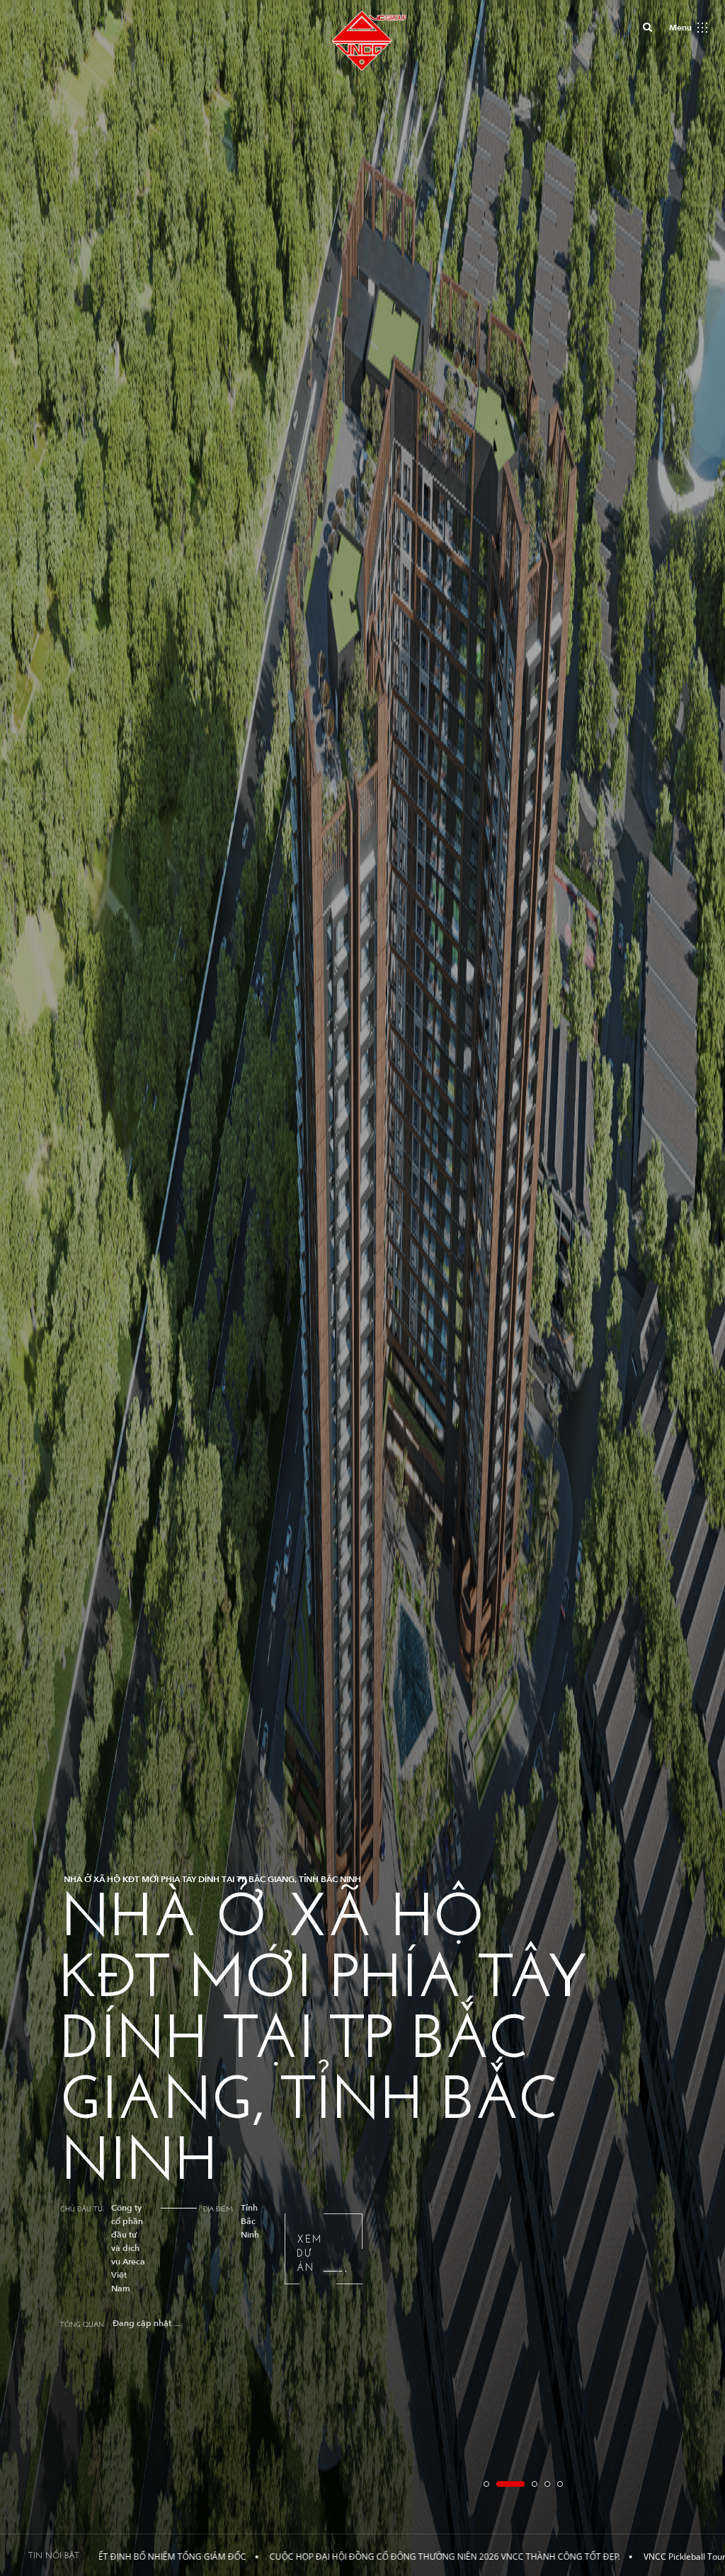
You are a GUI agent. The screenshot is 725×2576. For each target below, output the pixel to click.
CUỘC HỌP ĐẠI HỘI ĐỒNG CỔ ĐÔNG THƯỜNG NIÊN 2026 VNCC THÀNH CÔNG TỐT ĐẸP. (268, 2557)
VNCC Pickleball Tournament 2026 (534, 2557)
